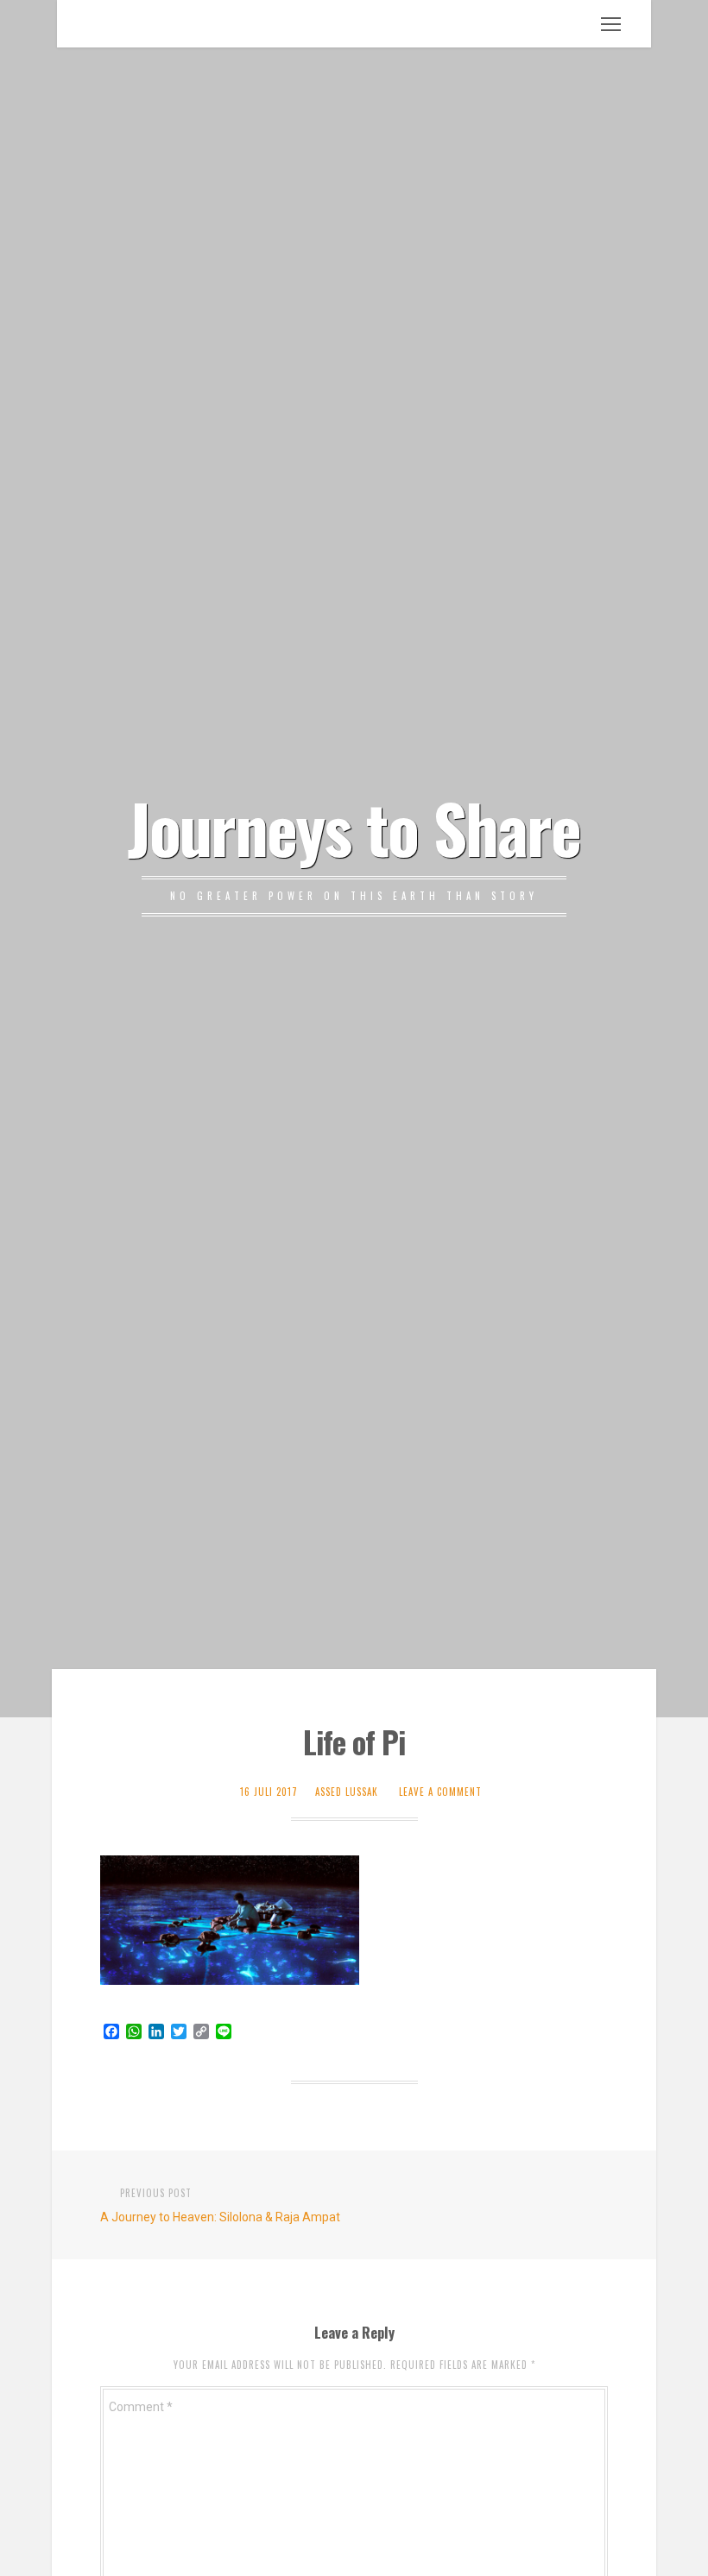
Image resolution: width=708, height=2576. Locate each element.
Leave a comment (440, 1792)
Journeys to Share (354, 827)
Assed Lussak (347, 1792)
